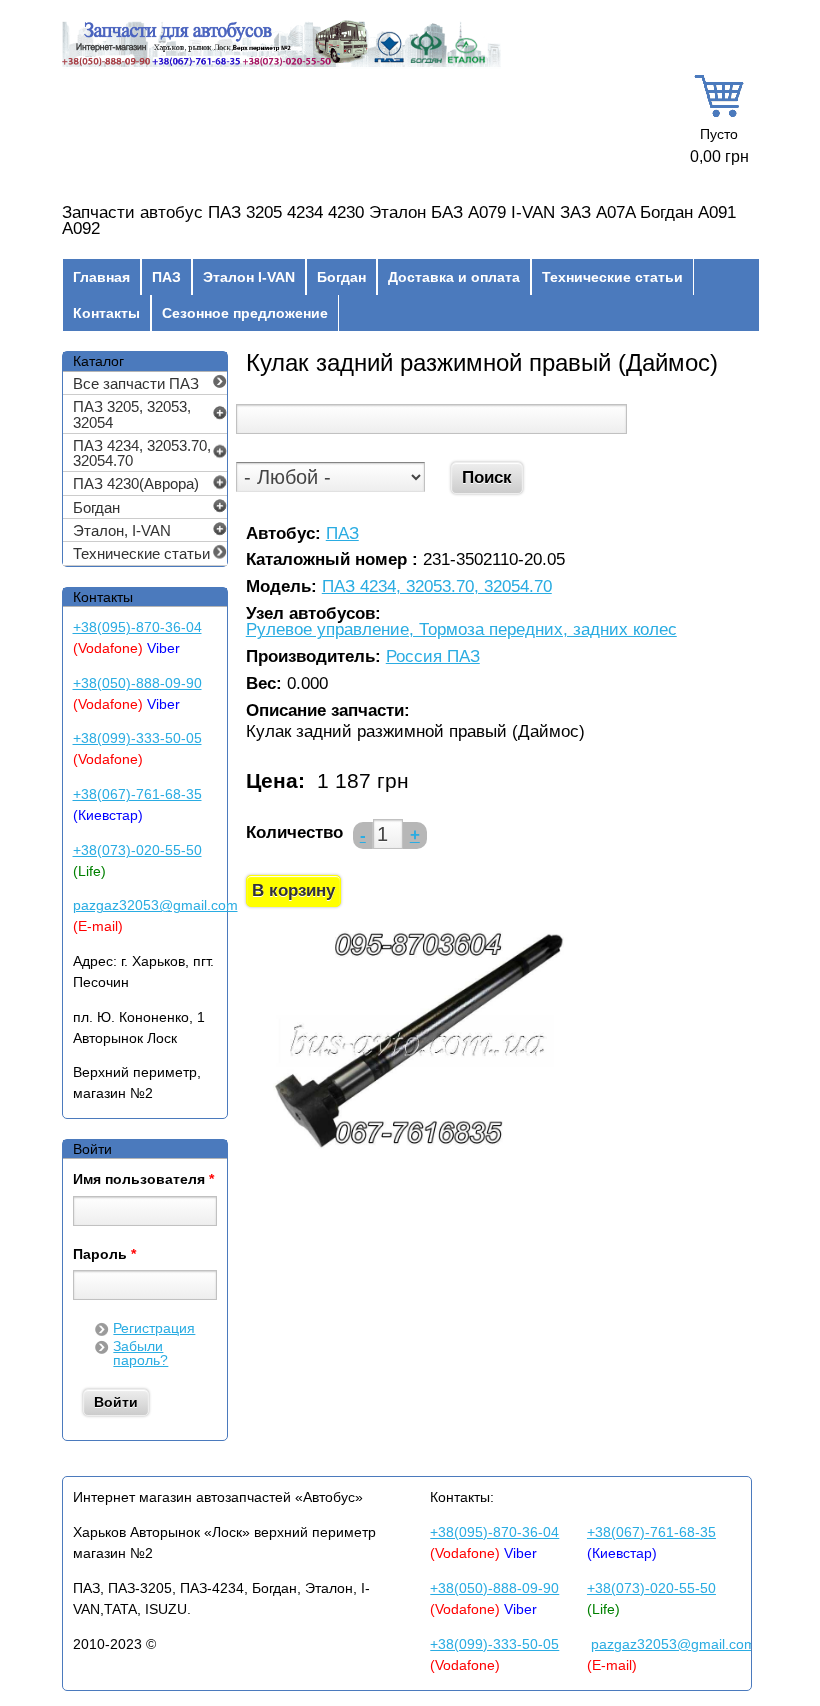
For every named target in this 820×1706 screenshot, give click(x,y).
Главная (101, 277)
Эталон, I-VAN (122, 530)
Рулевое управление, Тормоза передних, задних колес (461, 630)
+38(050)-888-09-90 (137, 683)
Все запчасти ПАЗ (136, 383)
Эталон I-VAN (249, 277)
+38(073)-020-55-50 (137, 850)
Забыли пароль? (140, 1353)
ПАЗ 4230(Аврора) (136, 483)
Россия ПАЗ (433, 657)
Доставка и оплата (454, 277)
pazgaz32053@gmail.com (155, 905)
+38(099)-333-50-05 (137, 738)
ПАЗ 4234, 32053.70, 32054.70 (437, 587)
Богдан (341, 277)
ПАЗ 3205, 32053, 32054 (132, 414)
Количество (294, 832)
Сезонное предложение (245, 313)
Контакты (106, 313)
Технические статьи (612, 277)
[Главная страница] (281, 65)
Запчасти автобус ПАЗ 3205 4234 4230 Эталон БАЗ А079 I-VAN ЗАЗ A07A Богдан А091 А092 (399, 221)
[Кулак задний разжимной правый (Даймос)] (417, 1148)
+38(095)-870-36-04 (137, 627)
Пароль (104, 1255)
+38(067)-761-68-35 (137, 794)
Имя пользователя (143, 1180)
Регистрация (154, 1328)
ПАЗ (166, 277)
